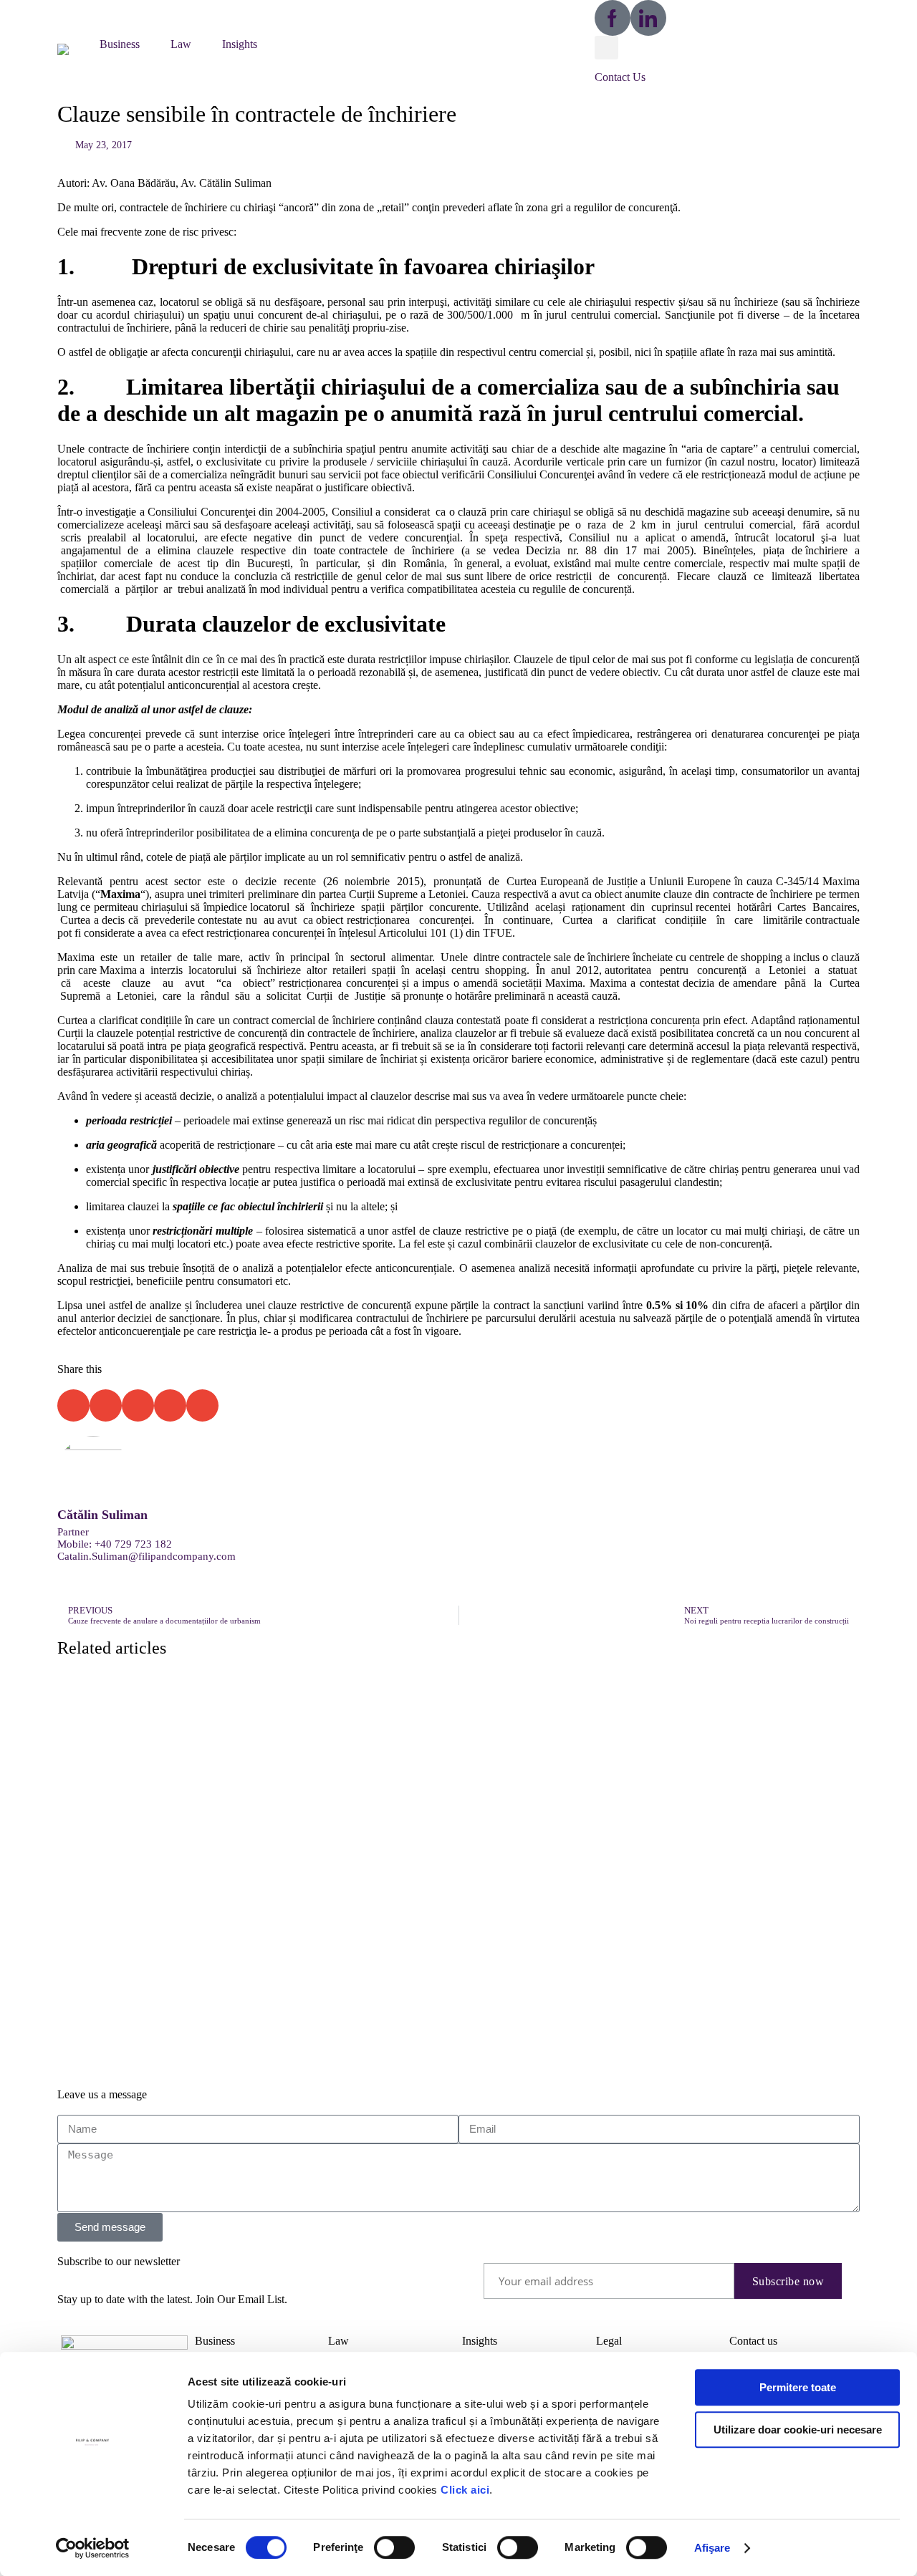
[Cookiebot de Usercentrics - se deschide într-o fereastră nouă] (93, 2548)
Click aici (465, 2490)
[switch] (394, 2547)
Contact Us (620, 77)
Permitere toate (798, 2387)
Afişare (712, 2548)
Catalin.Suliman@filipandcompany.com (147, 1556)
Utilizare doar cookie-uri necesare (798, 2430)
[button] (71, 48)
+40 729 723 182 (133, 1544)
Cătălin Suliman (102, 1515)
